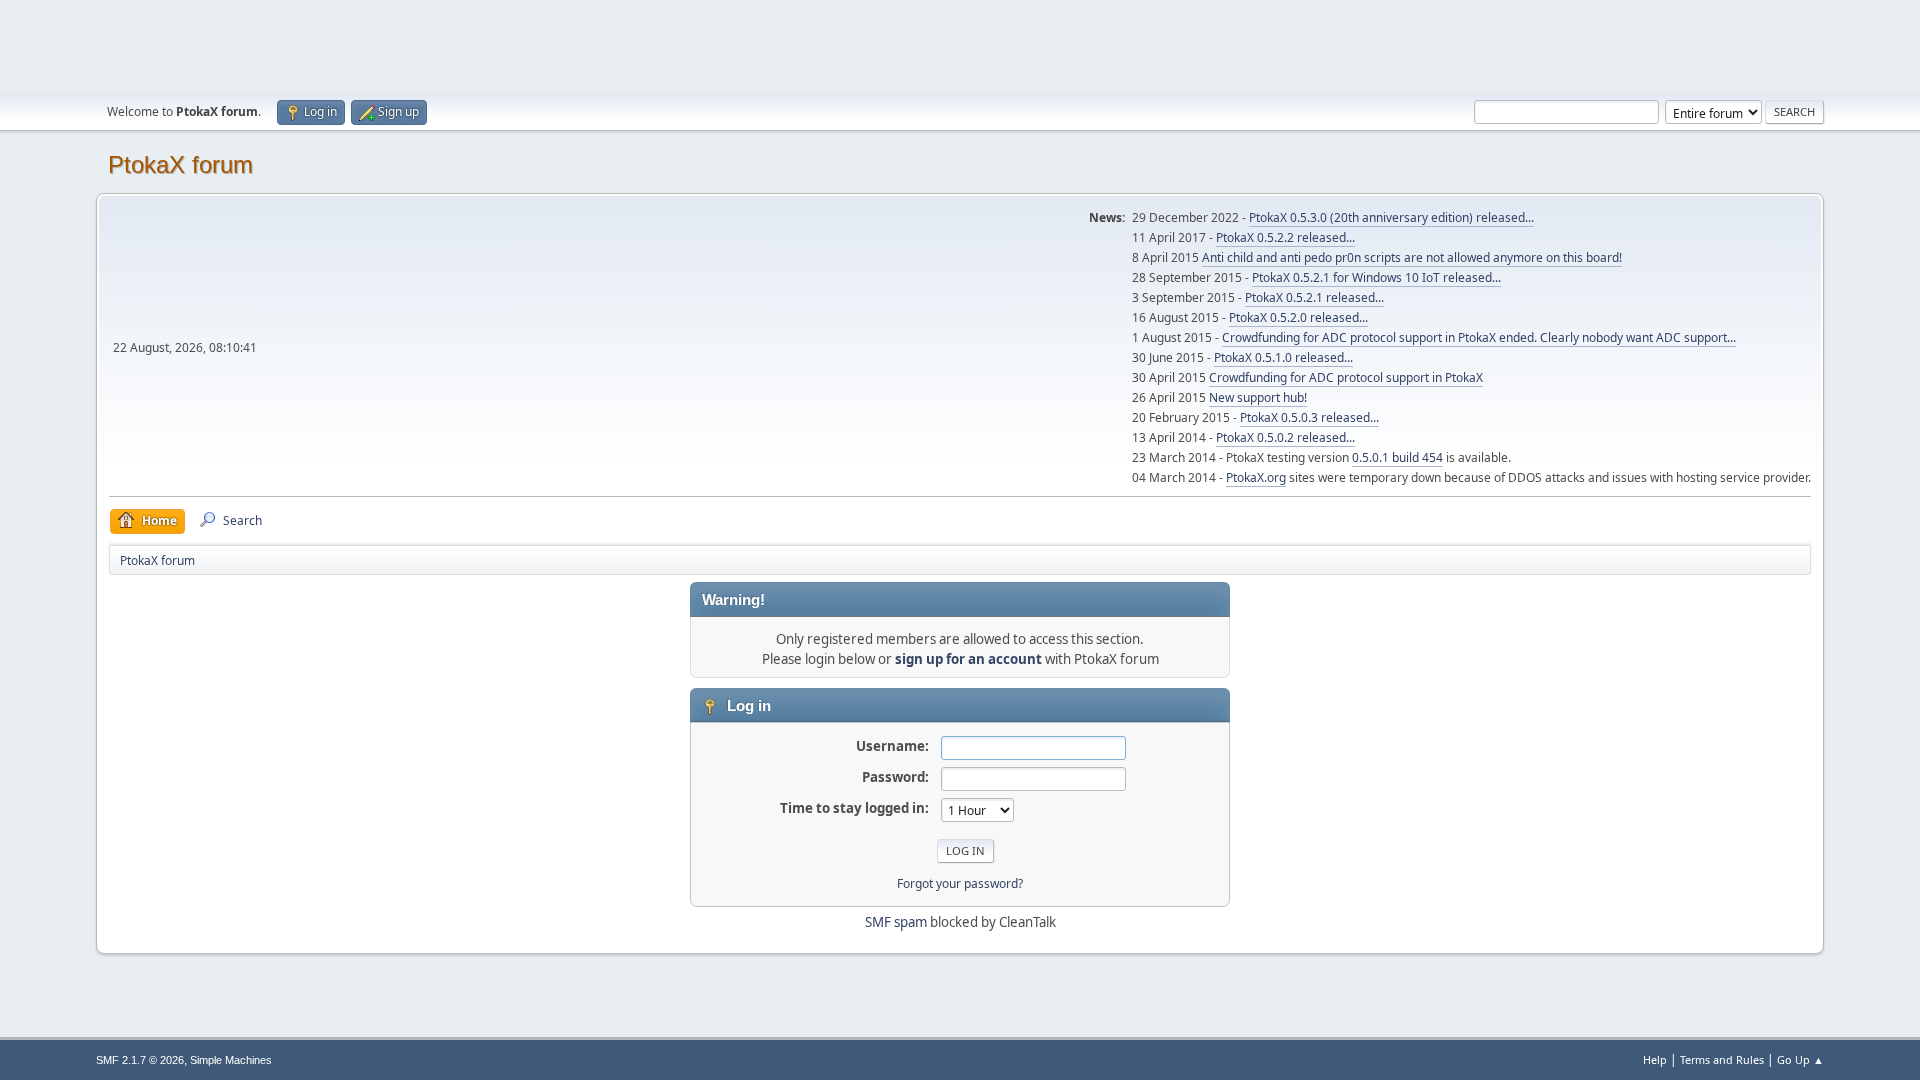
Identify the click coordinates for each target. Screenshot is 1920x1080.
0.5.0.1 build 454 (1397, 457)
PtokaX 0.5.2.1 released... (1314, 297)
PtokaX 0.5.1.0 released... (1283, 357)
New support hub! (1258, 397)
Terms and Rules (1722, 1059)
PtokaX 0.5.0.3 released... (1309, 417)
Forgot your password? (960, 883)
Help (1655, 1059)
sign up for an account (968, 659)
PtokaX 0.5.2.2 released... (1285, 237)
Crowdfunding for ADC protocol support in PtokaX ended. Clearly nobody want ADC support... (1479, 337)
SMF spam (896, 922)
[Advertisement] (960, 45)
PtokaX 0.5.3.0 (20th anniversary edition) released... (1391, 217)
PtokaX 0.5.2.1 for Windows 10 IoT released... (1376, 277)
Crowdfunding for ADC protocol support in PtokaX (1346, 377)
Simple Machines (231, 1060)
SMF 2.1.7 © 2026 (140, 1060)
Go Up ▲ (1800, 1059)
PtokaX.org (1256, 477)
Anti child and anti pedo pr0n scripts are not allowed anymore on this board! (1412, 257)
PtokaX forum (180, 164)
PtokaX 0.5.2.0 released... (1298, 317)
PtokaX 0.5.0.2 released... (1285, 437)
